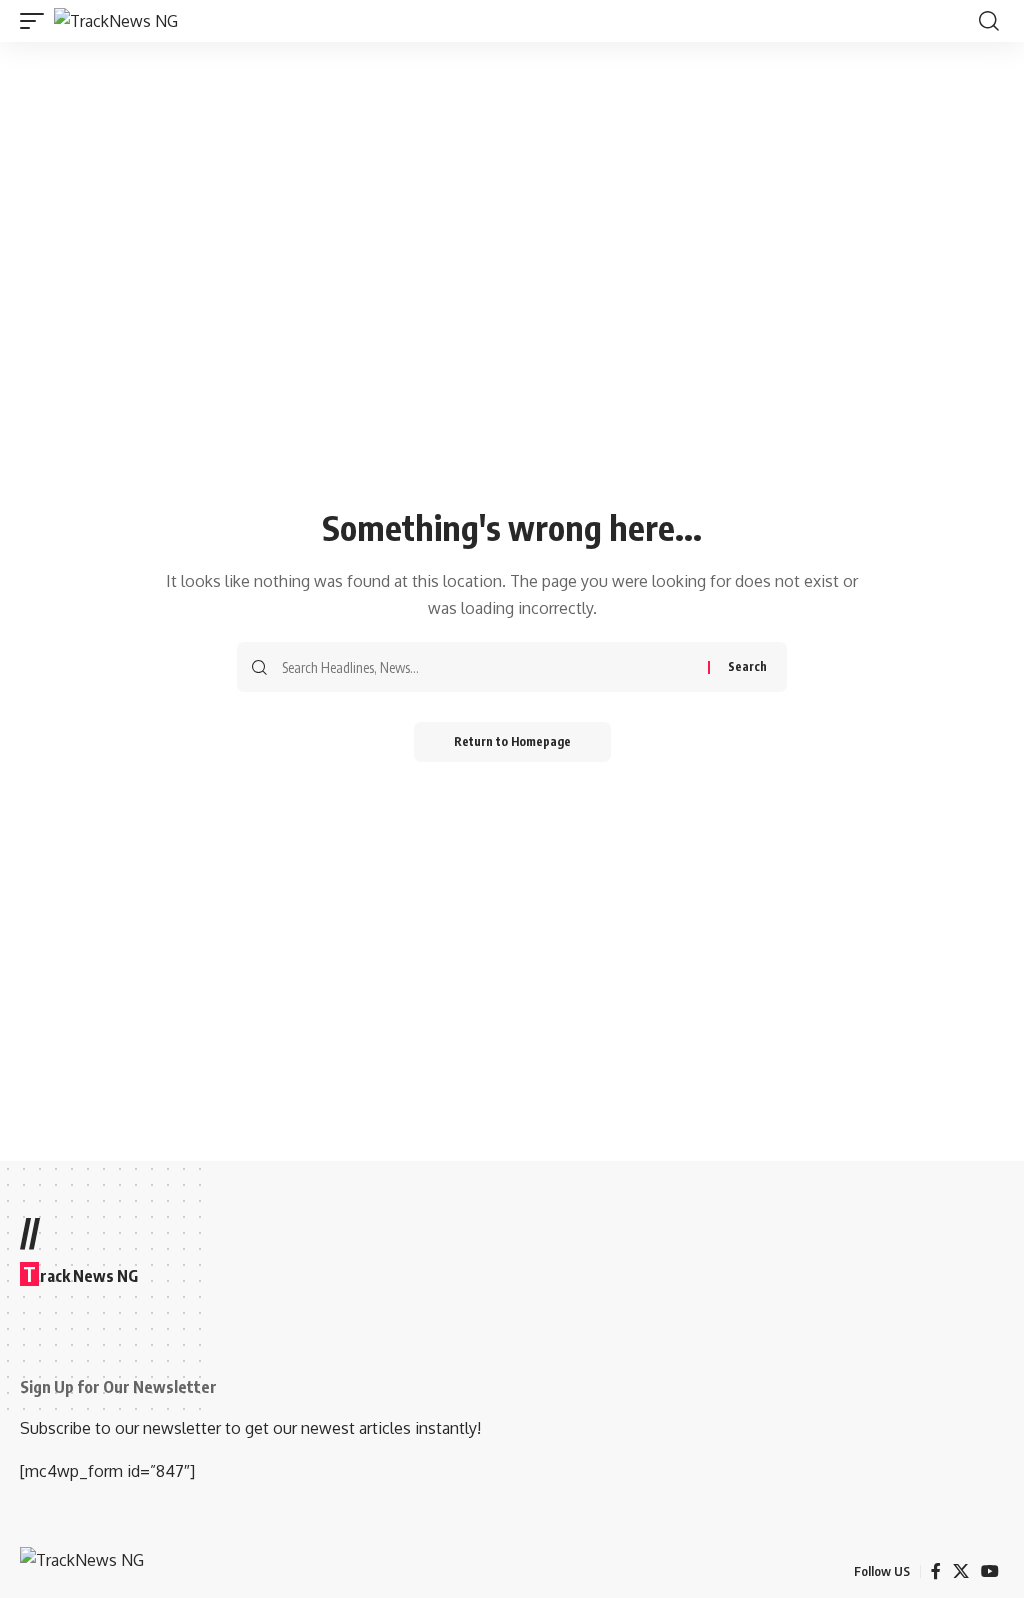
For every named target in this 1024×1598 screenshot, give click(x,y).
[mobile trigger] (37, 21)
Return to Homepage (512, 741)
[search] (989, 21)
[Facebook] (936, 1571)
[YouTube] (990, 1571)
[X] (961, 1571)
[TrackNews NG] (116, 21)
